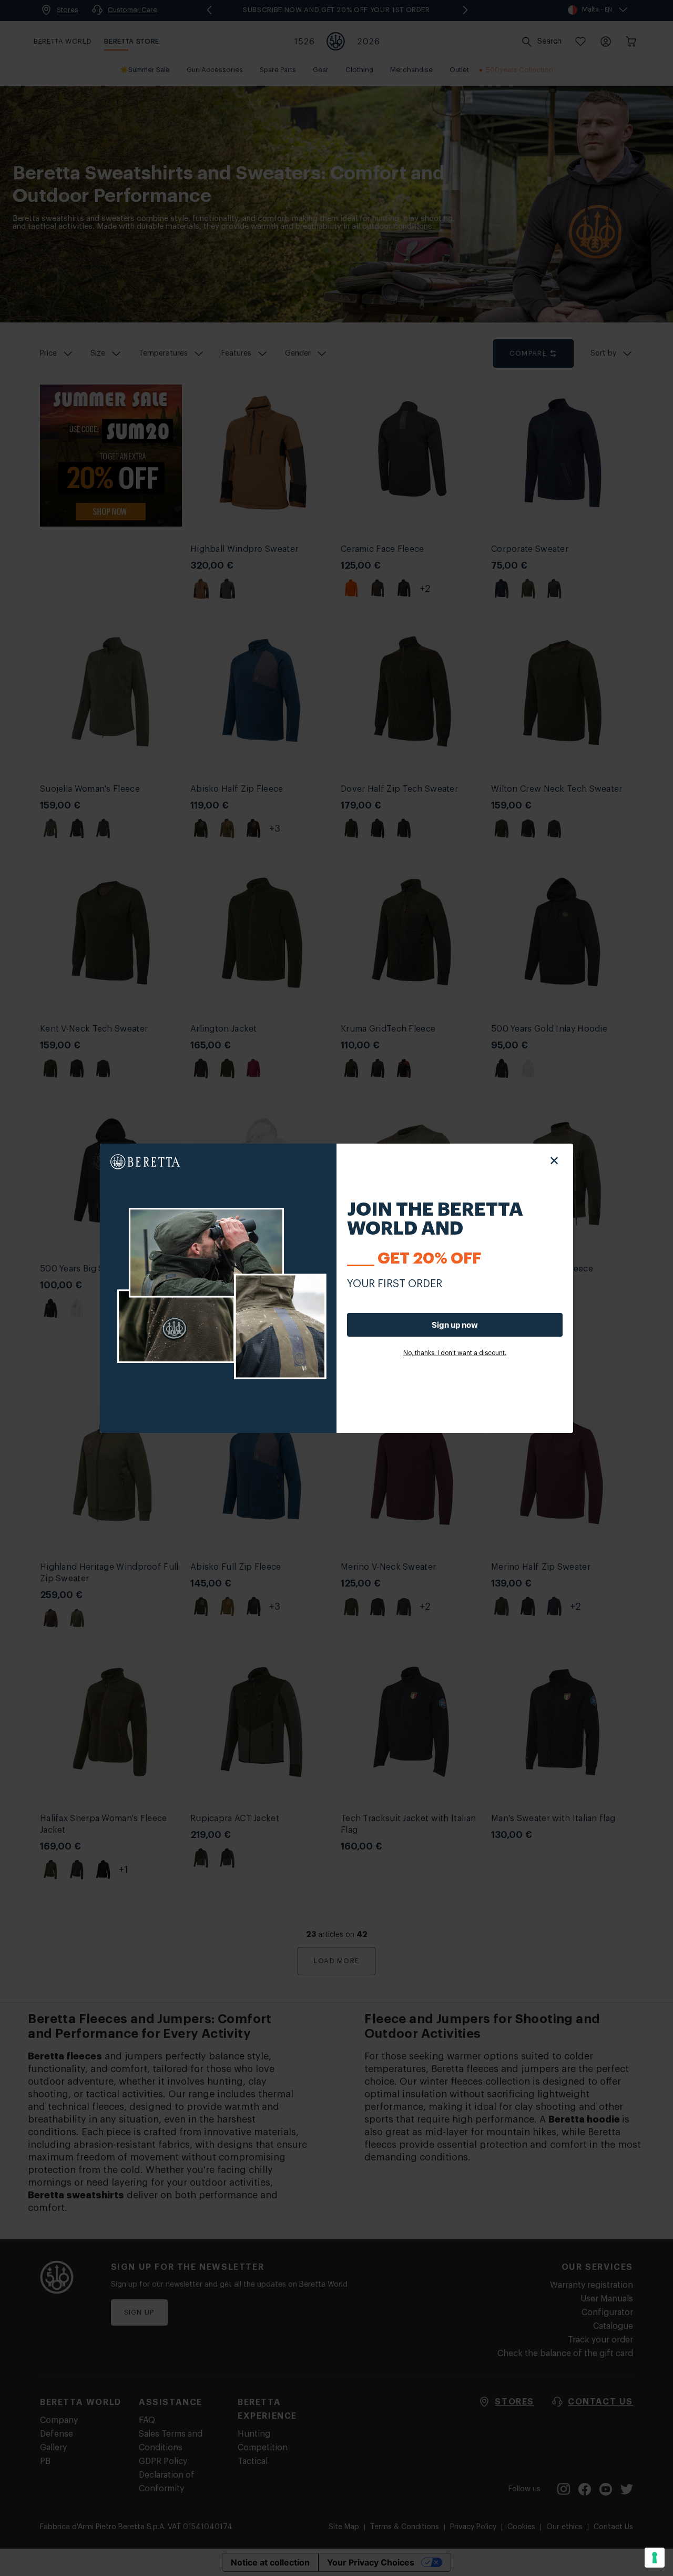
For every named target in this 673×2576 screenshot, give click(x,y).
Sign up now (455, 1325)
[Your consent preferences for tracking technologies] (655, 2558)
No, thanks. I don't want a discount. (455, 1353)
